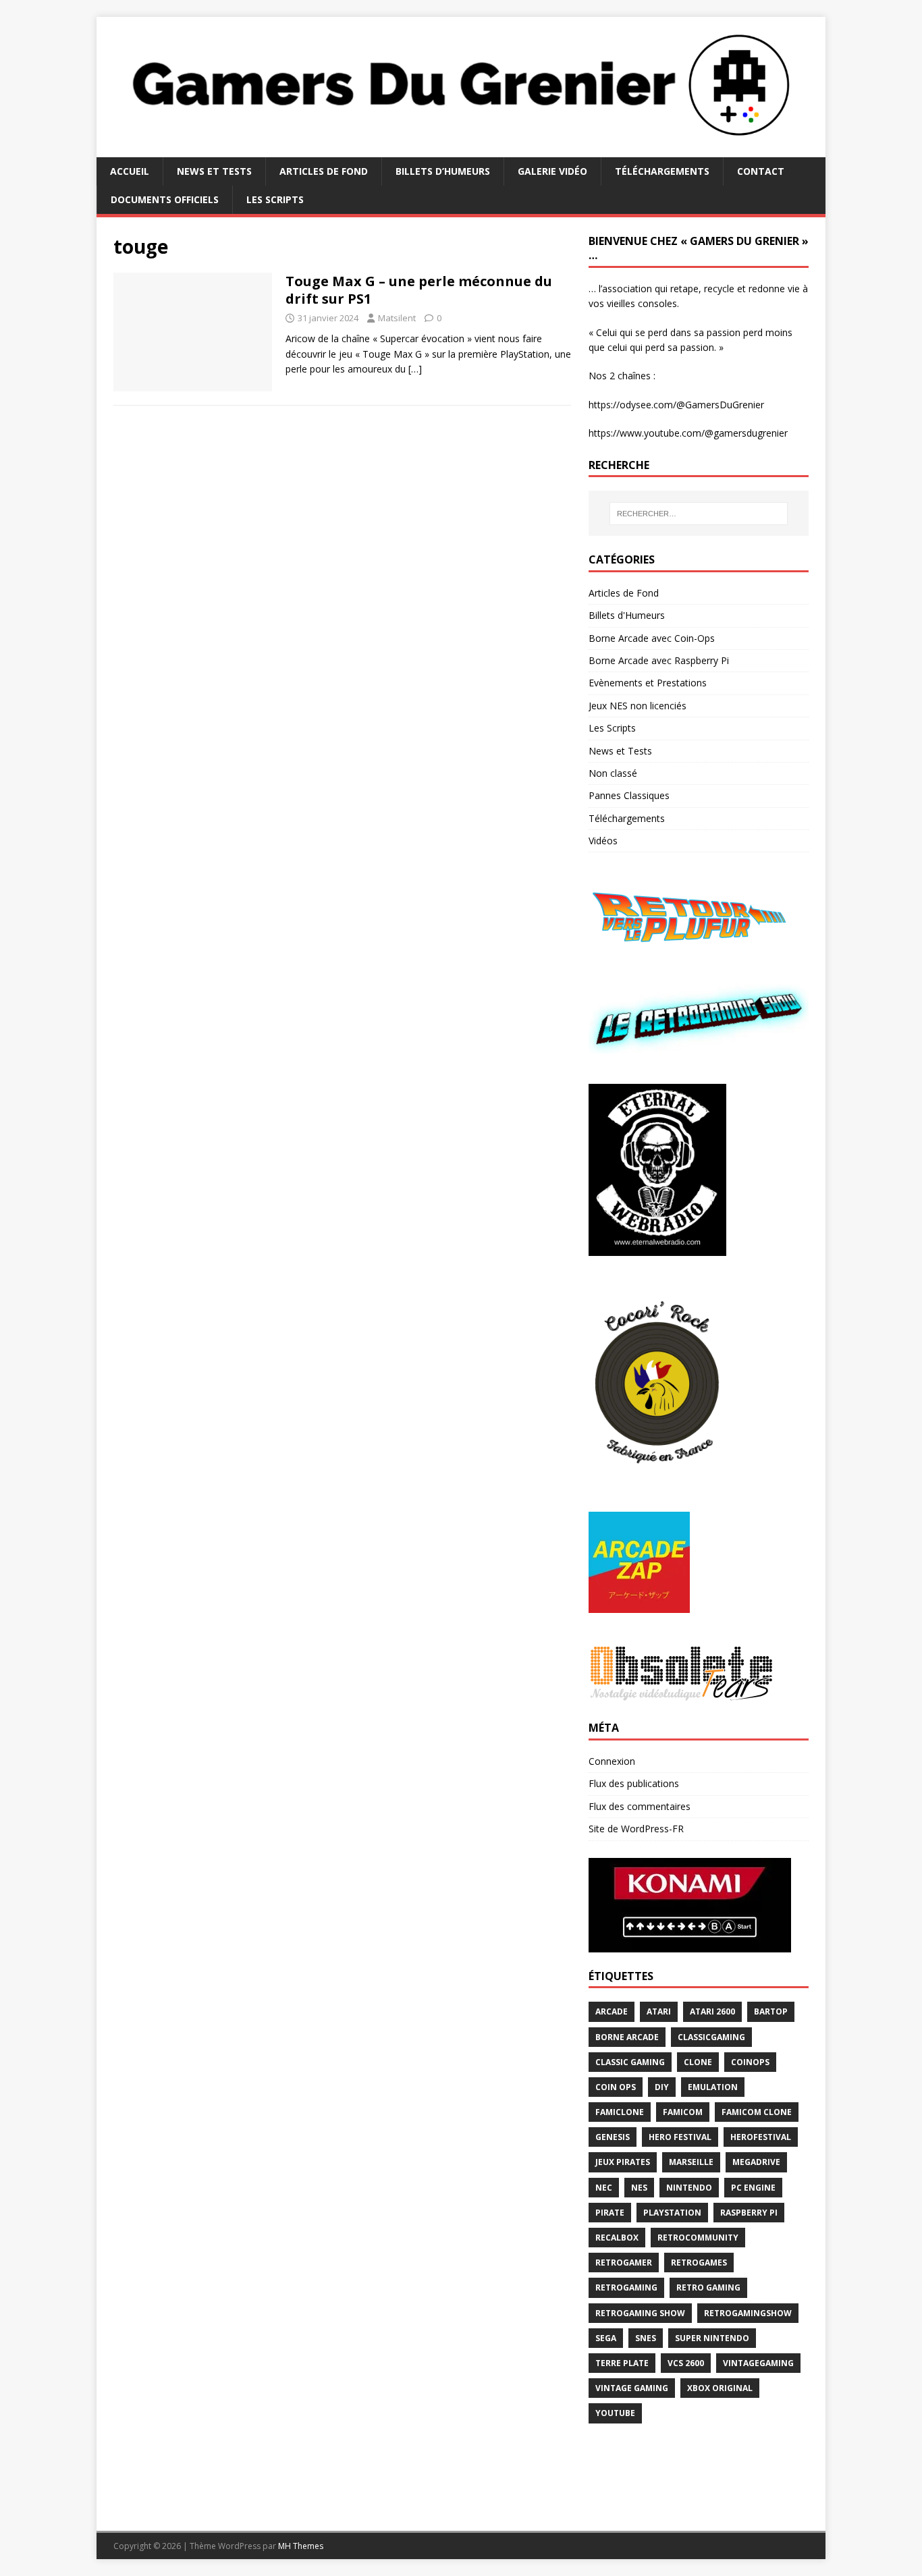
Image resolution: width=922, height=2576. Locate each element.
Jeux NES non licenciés (638, 706)
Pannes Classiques (629, 795)
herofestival (761, 2137)
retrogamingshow (748, 2313)
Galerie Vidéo (552, 171)
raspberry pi (749, 2213)
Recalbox (617, 2238)
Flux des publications (634, 1783)
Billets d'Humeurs (627, 615)
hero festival (680, 2137)
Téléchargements (662, 171)
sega (606, 2338)
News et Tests (214, 171)
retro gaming (708, 2287)
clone (698, 2062)
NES (639, 2188)
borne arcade (627, 2037)
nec (604, 2188)
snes (646, 2338)
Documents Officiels (165, 199)
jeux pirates (623, 2162)
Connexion (612, 1761)
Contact (761, 171)
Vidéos (603, 841)
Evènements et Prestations (648, 683)
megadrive (756, 2162)
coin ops (616, 2087)
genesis (613, 2137)
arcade (612, 2011)
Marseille (691, 2162)
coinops (750, 2062)
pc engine (753, 2188)
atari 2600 (712, 2011)
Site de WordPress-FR (636, 1829)
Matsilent (397, 318)
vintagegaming (758, 2363)
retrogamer (624, 2263)
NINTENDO (689, 2188)
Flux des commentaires (640, 1806)
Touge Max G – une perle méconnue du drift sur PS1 (419, 290)
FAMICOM (683, 2112)
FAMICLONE (620, 2112)
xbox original (720, 2388)
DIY (662, 2087)
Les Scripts (275, 199)
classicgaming (711, 2037)
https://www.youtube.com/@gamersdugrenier (688, 433)
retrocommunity (698, 2238)
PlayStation (672, 2213)
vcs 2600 (686, 2363)
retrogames (699, 2263)
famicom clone (757, 2112)
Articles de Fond (324, 171)
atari (659, 2011)
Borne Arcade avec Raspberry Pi (659, 660)
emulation (713, 2087)
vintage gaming (632, 2388)
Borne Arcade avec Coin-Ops (652, 638)
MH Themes (301, 2546)
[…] (415, 369)
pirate (610, 2213)
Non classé (613, 773)
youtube (615, 2413)
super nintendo (712, 2338)
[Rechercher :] (699, 514)
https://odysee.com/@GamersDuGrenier (676, 405)
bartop (771, 2011)
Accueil (130, 171)
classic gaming (630, 2062)
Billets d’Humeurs (443, 171)
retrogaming (626, 2287)
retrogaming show (640, 2313)
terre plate (622, 2363)
